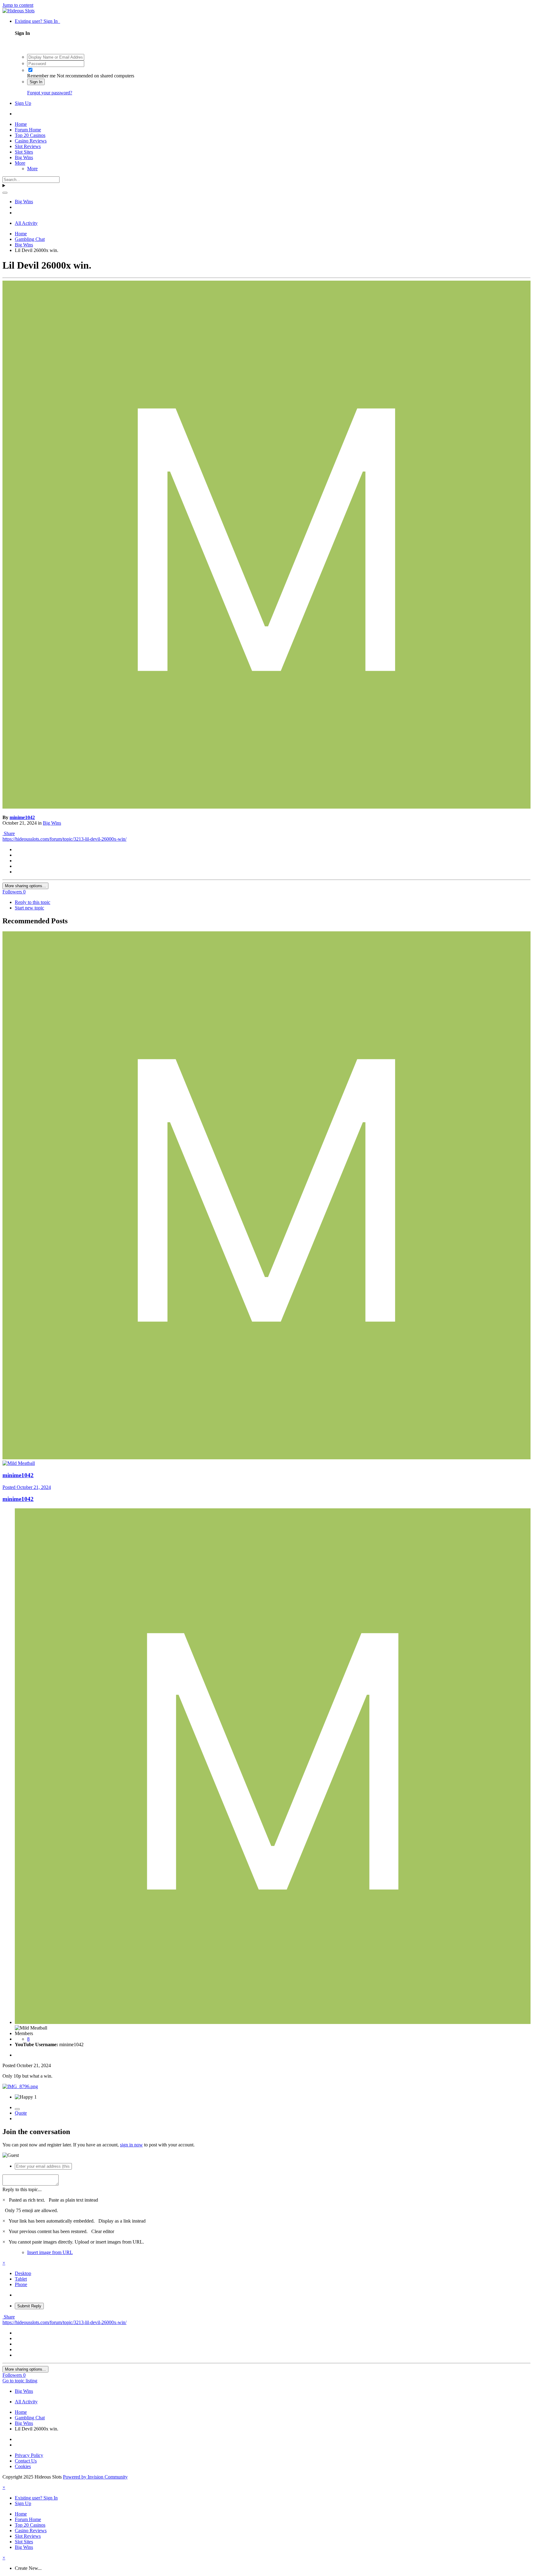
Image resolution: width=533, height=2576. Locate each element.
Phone (21, 2284)
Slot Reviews (28, 146)
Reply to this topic (33, 902)
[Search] (5, 193)
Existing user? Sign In (37, 21)
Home (21, 124)
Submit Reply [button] (29, 2306)
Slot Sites (24, 152)
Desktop (23, 2273)
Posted (27, 1487)
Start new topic (29, 908)
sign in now (131, 2145)
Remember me (41, 76)
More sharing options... (25, 886)
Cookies (23, 2466)
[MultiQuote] (17, 2109)
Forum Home (28, 130)
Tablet (21, 2279)
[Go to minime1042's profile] (266, 807)
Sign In (36, 82)
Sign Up (23, 103)
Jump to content (18, 5)
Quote (21, 2113)
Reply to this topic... (22, 2189)
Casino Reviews (31, 141)
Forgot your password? (50, 93)
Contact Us (26, 2461)
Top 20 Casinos (30, 135)
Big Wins (24, 157)
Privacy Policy (29, 2455)
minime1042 (22, 817)
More (20, 163)
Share (9, 833)
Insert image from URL (50, 2252)
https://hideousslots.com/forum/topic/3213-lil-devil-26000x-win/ (64, 839)
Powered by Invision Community (95, 2477)
